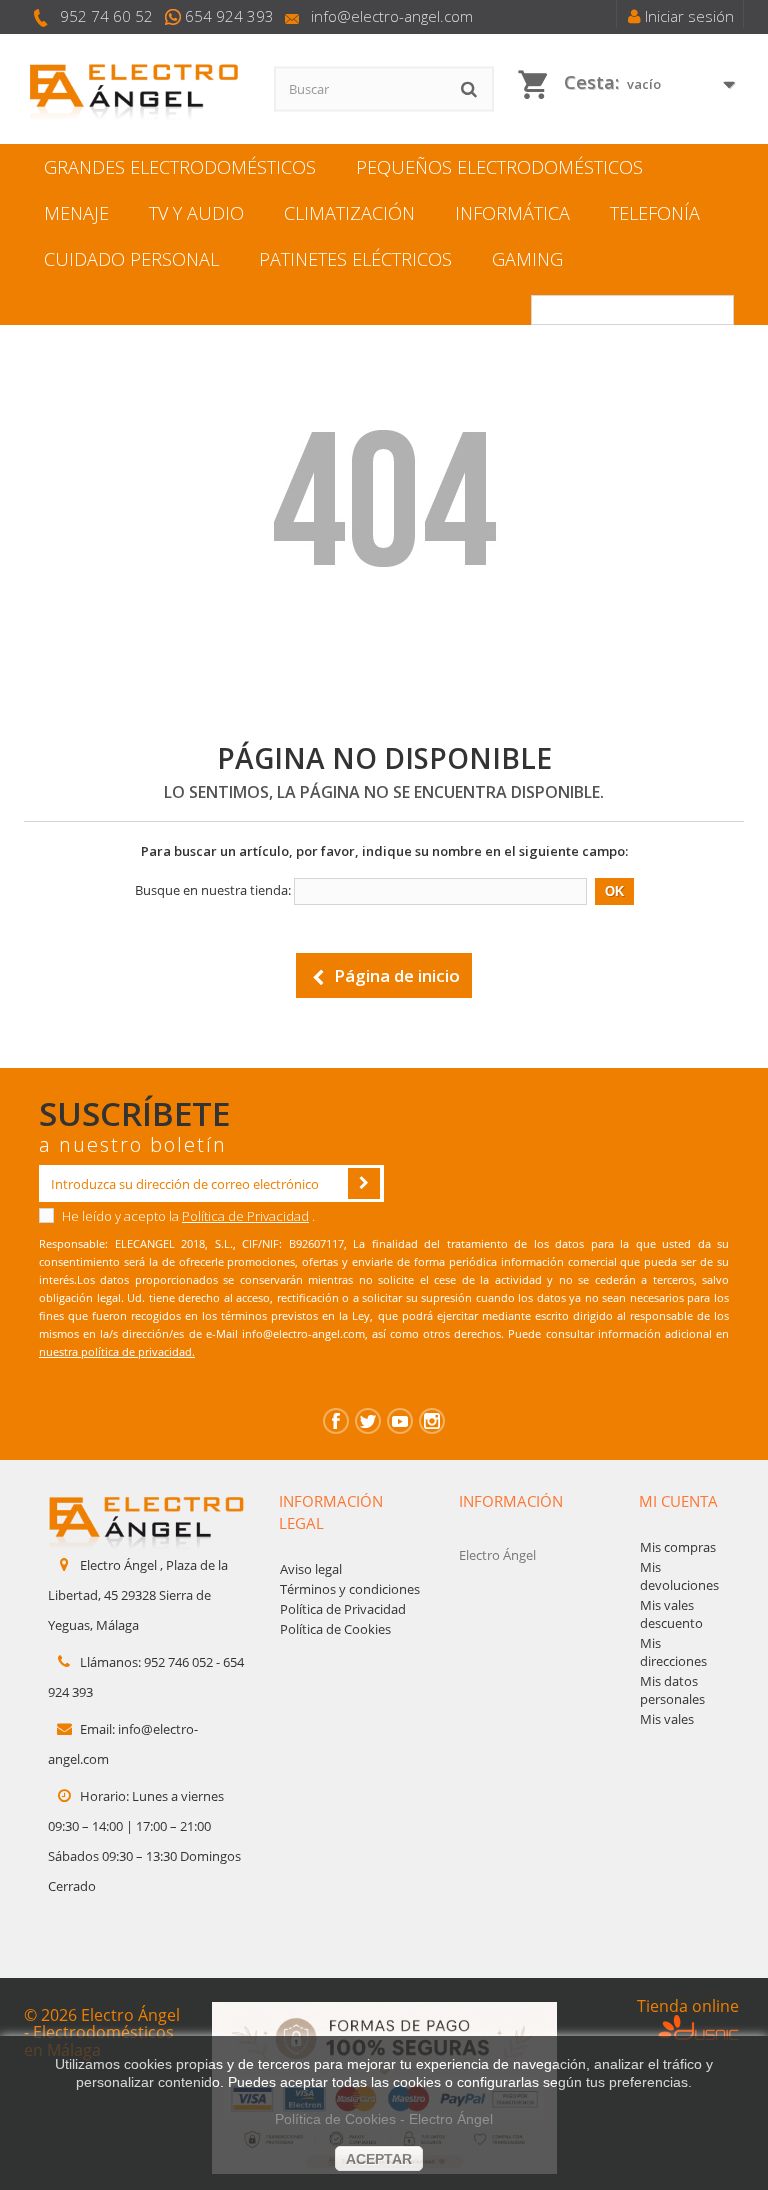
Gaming (527, 259)
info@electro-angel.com (392, 16)
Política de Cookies (335, 1629)
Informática (512, 213)
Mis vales (667, 1719)
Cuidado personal (131, 259)
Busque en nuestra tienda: (213, 890)
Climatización (349, 213)
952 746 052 (178, 1662)
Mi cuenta (678, 1501)
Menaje (76, 213)
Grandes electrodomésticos (180, 167)
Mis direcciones (673, 1652)
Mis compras (678, 1547)
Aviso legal (311, 1569)
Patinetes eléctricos (355, 259)
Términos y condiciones (350, 1589)
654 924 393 (229, 16)
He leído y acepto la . (187, 1216)
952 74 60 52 (106, 16)
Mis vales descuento (671, 1614)
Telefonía (655, 213)
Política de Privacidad (245, 1216)
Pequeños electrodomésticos (499, 167)
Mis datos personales (672, 1690)
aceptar (379, 2159)
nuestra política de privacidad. (117, 1351)
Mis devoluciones (679, 1576)
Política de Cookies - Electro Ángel (384, 2119)
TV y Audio (196, 213)
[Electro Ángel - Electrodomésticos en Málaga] (134, 89)
